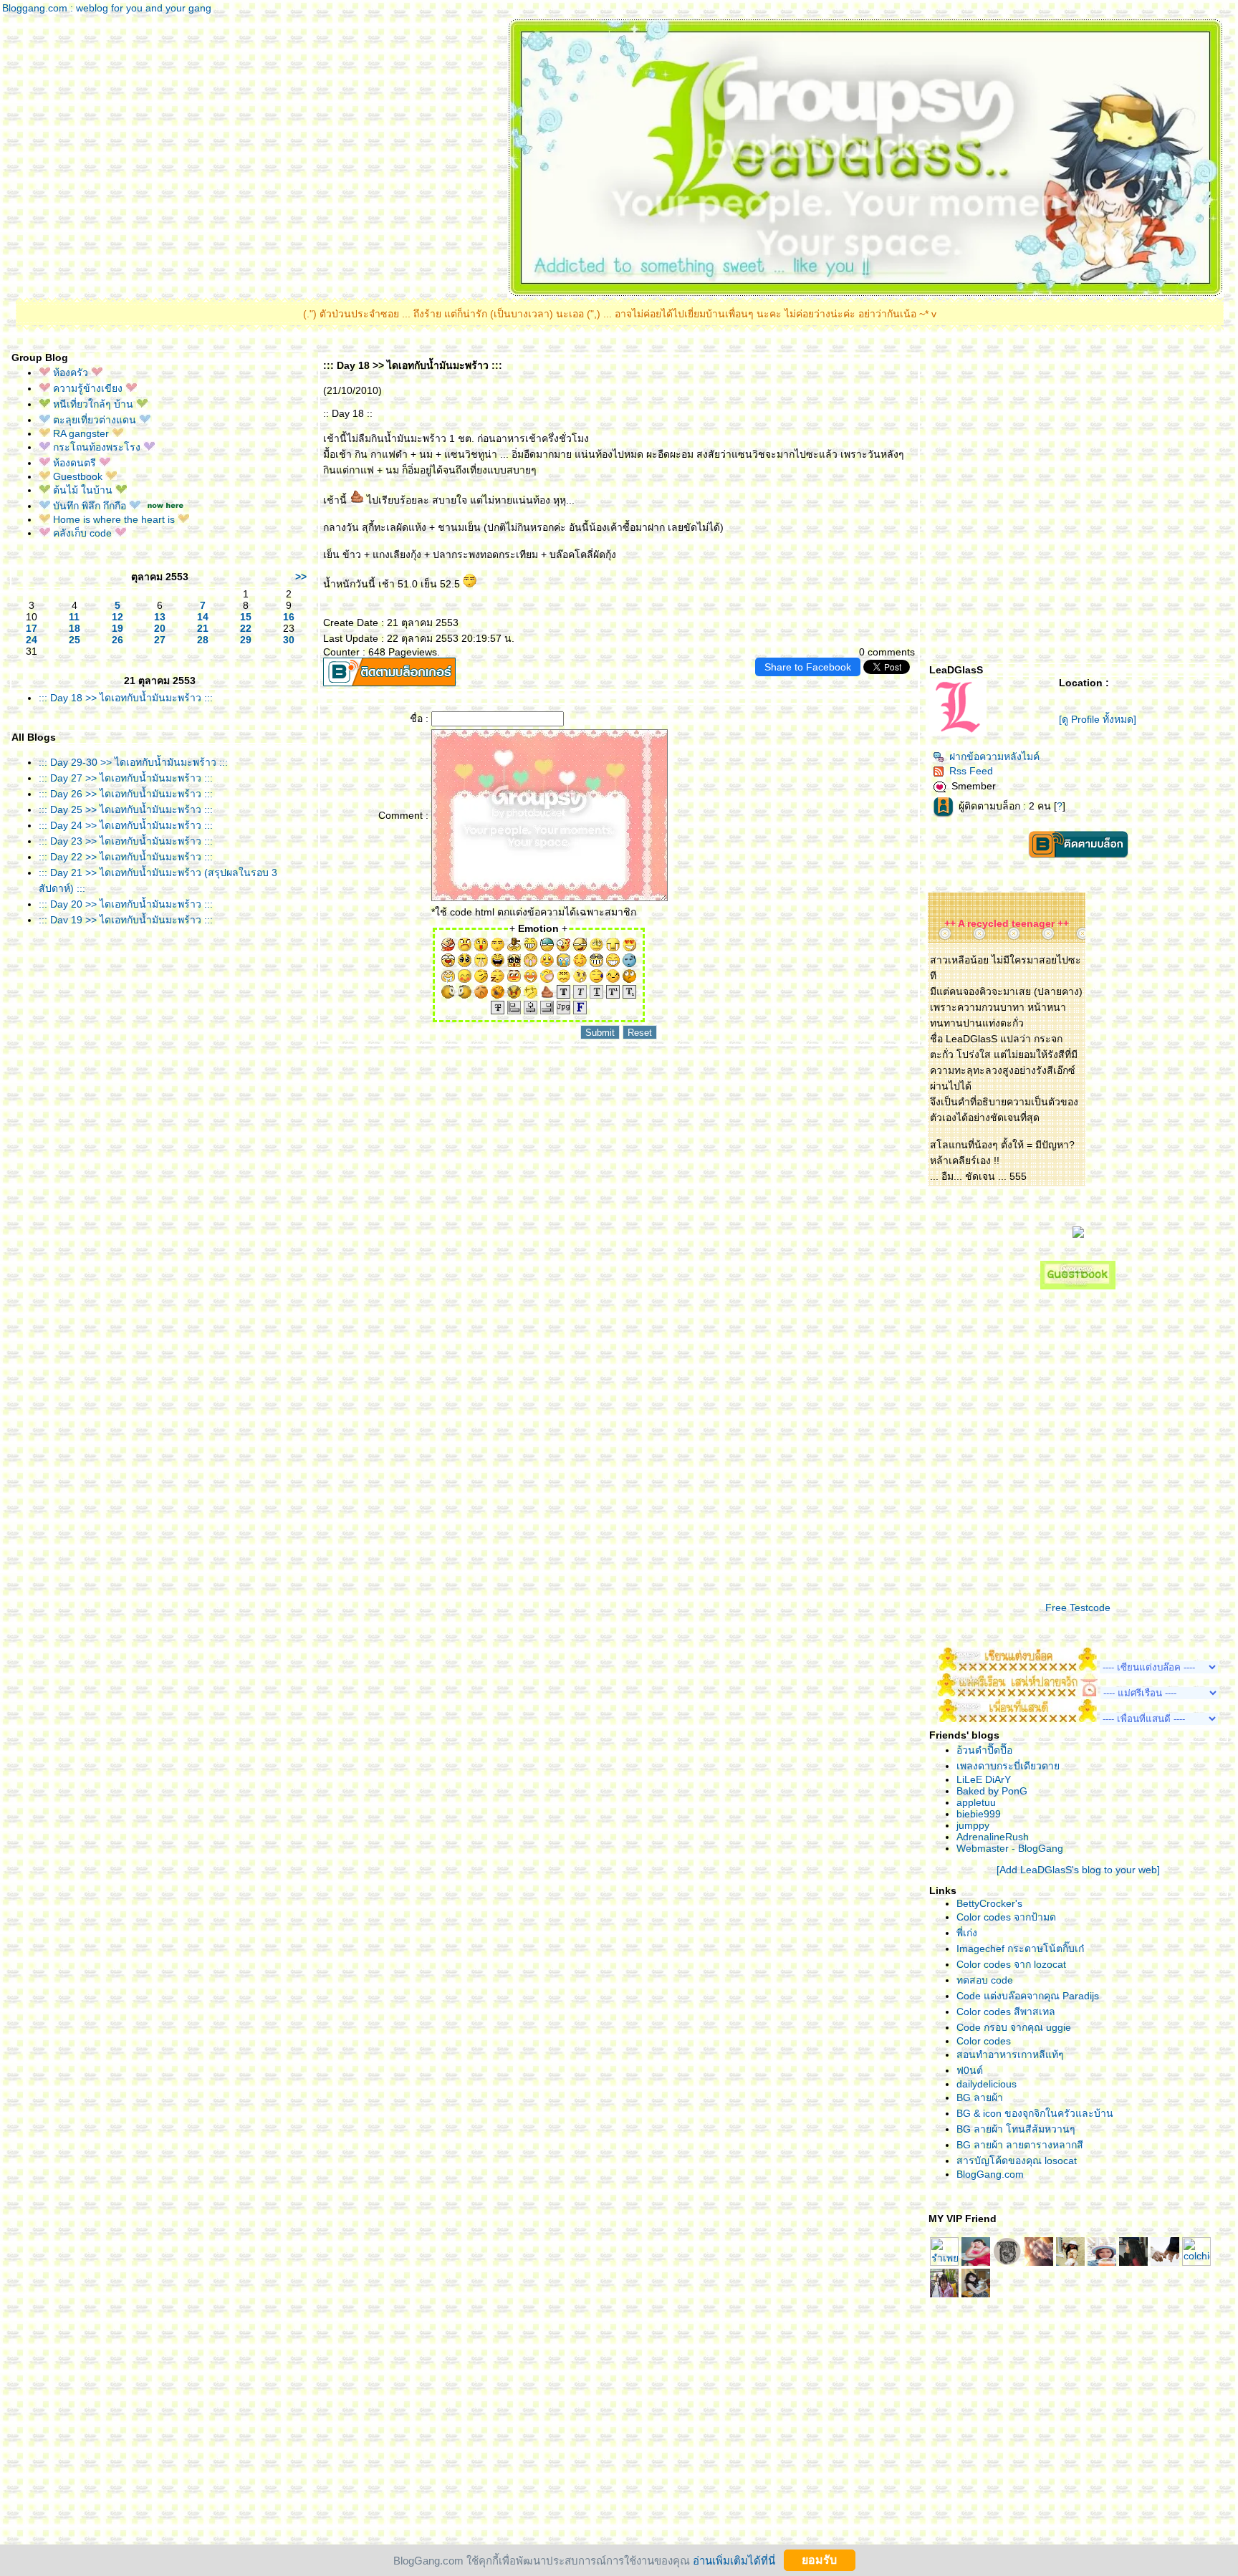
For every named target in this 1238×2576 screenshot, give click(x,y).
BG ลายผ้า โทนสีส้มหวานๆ (1016, 2129)
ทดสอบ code (985, 1980)
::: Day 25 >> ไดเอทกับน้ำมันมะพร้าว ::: (126, 809)
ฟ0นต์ (970, 2070)
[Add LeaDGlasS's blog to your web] (1078, 1870)
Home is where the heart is (114, 519)
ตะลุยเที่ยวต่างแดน (95, 420)
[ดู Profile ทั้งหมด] (1098, 719)
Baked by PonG (992, 1791)
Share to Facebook (808, 667)
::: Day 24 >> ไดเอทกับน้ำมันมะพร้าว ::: (126, 825)
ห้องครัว (71, 373)
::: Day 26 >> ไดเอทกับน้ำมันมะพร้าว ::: (126, 794)
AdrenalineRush (993, 1837)
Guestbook (78, 476)
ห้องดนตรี (75, 463)
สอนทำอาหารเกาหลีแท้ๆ (1010, 2054)
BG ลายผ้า (980, 2097)
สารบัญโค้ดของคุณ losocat (1017, 2161)
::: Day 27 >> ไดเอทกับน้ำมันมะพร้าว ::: (126, 778)
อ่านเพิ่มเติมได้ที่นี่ (734, 2560)
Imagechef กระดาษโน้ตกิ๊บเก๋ (1020, 1948)
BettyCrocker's (989, 1903)
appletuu (976, 1802)
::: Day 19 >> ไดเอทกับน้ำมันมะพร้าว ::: (126, 920)
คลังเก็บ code (82, 533)
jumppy (973, 1825)
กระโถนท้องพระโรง (97, 447)
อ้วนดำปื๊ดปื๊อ (984, 1750)
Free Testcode (1078, 1607)
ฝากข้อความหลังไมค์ (994, 756)
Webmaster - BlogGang (1010, 1848)
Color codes (984, 2041)
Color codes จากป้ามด (1006, 1917)
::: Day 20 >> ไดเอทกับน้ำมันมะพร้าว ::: (126, 904)
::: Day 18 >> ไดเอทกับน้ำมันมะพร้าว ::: (126, 698)
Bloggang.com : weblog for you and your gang (107, 8)
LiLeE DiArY (984, 1779)
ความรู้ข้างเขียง (88, 388)
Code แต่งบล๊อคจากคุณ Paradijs (1028, 1996)
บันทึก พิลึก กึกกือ (90, 506)
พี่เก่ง (967, 1933)
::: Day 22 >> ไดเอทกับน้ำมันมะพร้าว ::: (126, 857)
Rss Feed (971, 771)
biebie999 (979, 1814)
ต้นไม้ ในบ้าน (83, 490)
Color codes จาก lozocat (1011, 1964)
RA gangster (81, 433)
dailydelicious (987, 2084)
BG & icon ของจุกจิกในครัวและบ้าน (1035, 2113)
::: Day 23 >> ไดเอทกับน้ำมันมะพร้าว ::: (126, 841)
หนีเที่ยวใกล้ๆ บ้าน (93, 404)
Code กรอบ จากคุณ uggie (1014, 2027)
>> (301, 577)
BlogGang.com (990, 2174)
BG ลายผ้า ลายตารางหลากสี (1020, 2145)
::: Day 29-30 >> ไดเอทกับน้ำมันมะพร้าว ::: (133, 762)
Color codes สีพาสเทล (1006, 2012)
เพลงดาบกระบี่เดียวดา (1008, 1766)
